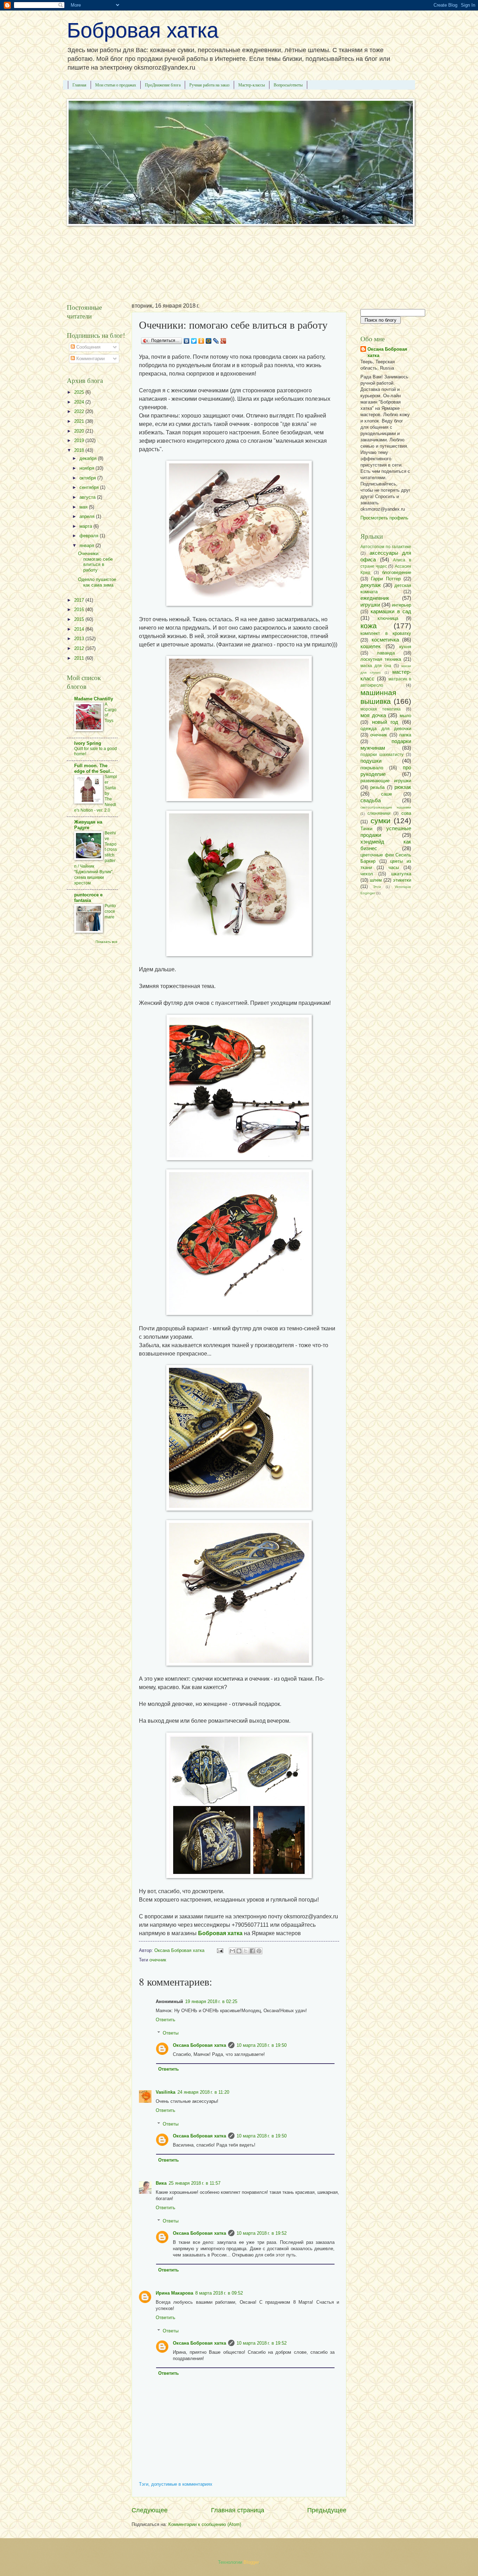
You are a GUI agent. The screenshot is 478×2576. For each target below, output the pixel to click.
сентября (90, 487)
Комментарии (90, 359)
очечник (158, 1960)
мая (84, 507)
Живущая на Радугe (88, 825)
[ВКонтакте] (187, 341)
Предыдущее (327, 2510)
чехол (367, 874)
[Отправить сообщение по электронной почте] (220, 1950)
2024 (80, 402)
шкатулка (401, 874)
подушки (371, 761)
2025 (80, 392)
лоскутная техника (381, 659)
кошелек (371, 646)
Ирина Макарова (174, 2293)
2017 (80, 600)
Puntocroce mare (110, 911)
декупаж (371, 585)
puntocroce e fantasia (88, 898)
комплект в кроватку (386, 633)
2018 (80, 450)
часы (394, 867)
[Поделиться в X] (246, 1951)
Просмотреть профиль (384, 518)
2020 (80, 431)
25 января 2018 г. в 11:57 (195, 2183)
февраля (90, 536)
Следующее (150, 2510)
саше (386, 794)
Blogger (251, 2562)
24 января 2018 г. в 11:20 (203, 2092)
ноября (87, 468)
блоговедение (397, 572)
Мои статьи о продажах (116, 85)
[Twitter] (194, 341)
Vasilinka (166, 2092)
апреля (88, 516)
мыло (405, 716)
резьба (377, 787)
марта (86, 526)
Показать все (107, 942)
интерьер (402, 605)
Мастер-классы (252, 85)
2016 (80, 610)
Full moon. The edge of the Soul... (94, 768)
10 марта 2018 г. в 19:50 (262, 2045)
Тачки (366, 829)
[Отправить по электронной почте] (232, 1951)
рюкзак (403, 787)
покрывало (372, 768)
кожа (369, 626)
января (87, 545)
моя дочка (373, 715)
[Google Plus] (223, 341)
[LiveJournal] (216, 341)
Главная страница (238, 2510)
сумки (381, 821)
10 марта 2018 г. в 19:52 (262, 2233)
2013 (80, 639)
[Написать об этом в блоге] (239, 1951)
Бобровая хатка (143, 30)
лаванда (386, 653)
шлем (376, 880)
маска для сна (376, 666)
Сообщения (88, 347)
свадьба (371, 800)
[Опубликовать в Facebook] (252, 1951)
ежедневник (375, 598)
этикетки (402, 880)
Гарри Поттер (386, 579)
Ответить (166, 2020)
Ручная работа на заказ (209, 85)
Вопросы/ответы (288, 85)
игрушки (370, 605)
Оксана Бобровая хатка (199, 2045)
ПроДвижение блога (163, 85)
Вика (161, 2183)
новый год (385, 722)
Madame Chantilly (94, 699)
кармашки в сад (391, 611)
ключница (388, 618)
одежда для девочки (386, 729)
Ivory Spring (88, 743)
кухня (405, 647)
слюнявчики (379, 813)
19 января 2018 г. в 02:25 (211, 2001)
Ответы (171, 2033)
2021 (80, 421)
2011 (80, 658)
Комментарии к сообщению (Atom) (205, 2524)
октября (88, 478)
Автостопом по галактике (386, 547)
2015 (80, 619)
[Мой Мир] (209, 341)
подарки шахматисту (382, 755)
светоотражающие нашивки (386, 807)
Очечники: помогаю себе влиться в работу (95, 562)
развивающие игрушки (386, 781)
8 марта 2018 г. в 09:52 (219, 2293)
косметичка (385, 640)
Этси (377, 887)
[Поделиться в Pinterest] (259, 1951)
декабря (89, 458)
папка (405, 735)
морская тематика (381, 709)
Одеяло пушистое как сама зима (97, 582)
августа (88, 497)
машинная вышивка (378, 697)
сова (406, 813)
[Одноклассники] (201, 341)
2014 (80, 629)
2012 (80, 648)
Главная (79, 85)
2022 (80, 411)
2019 (80, 440)
